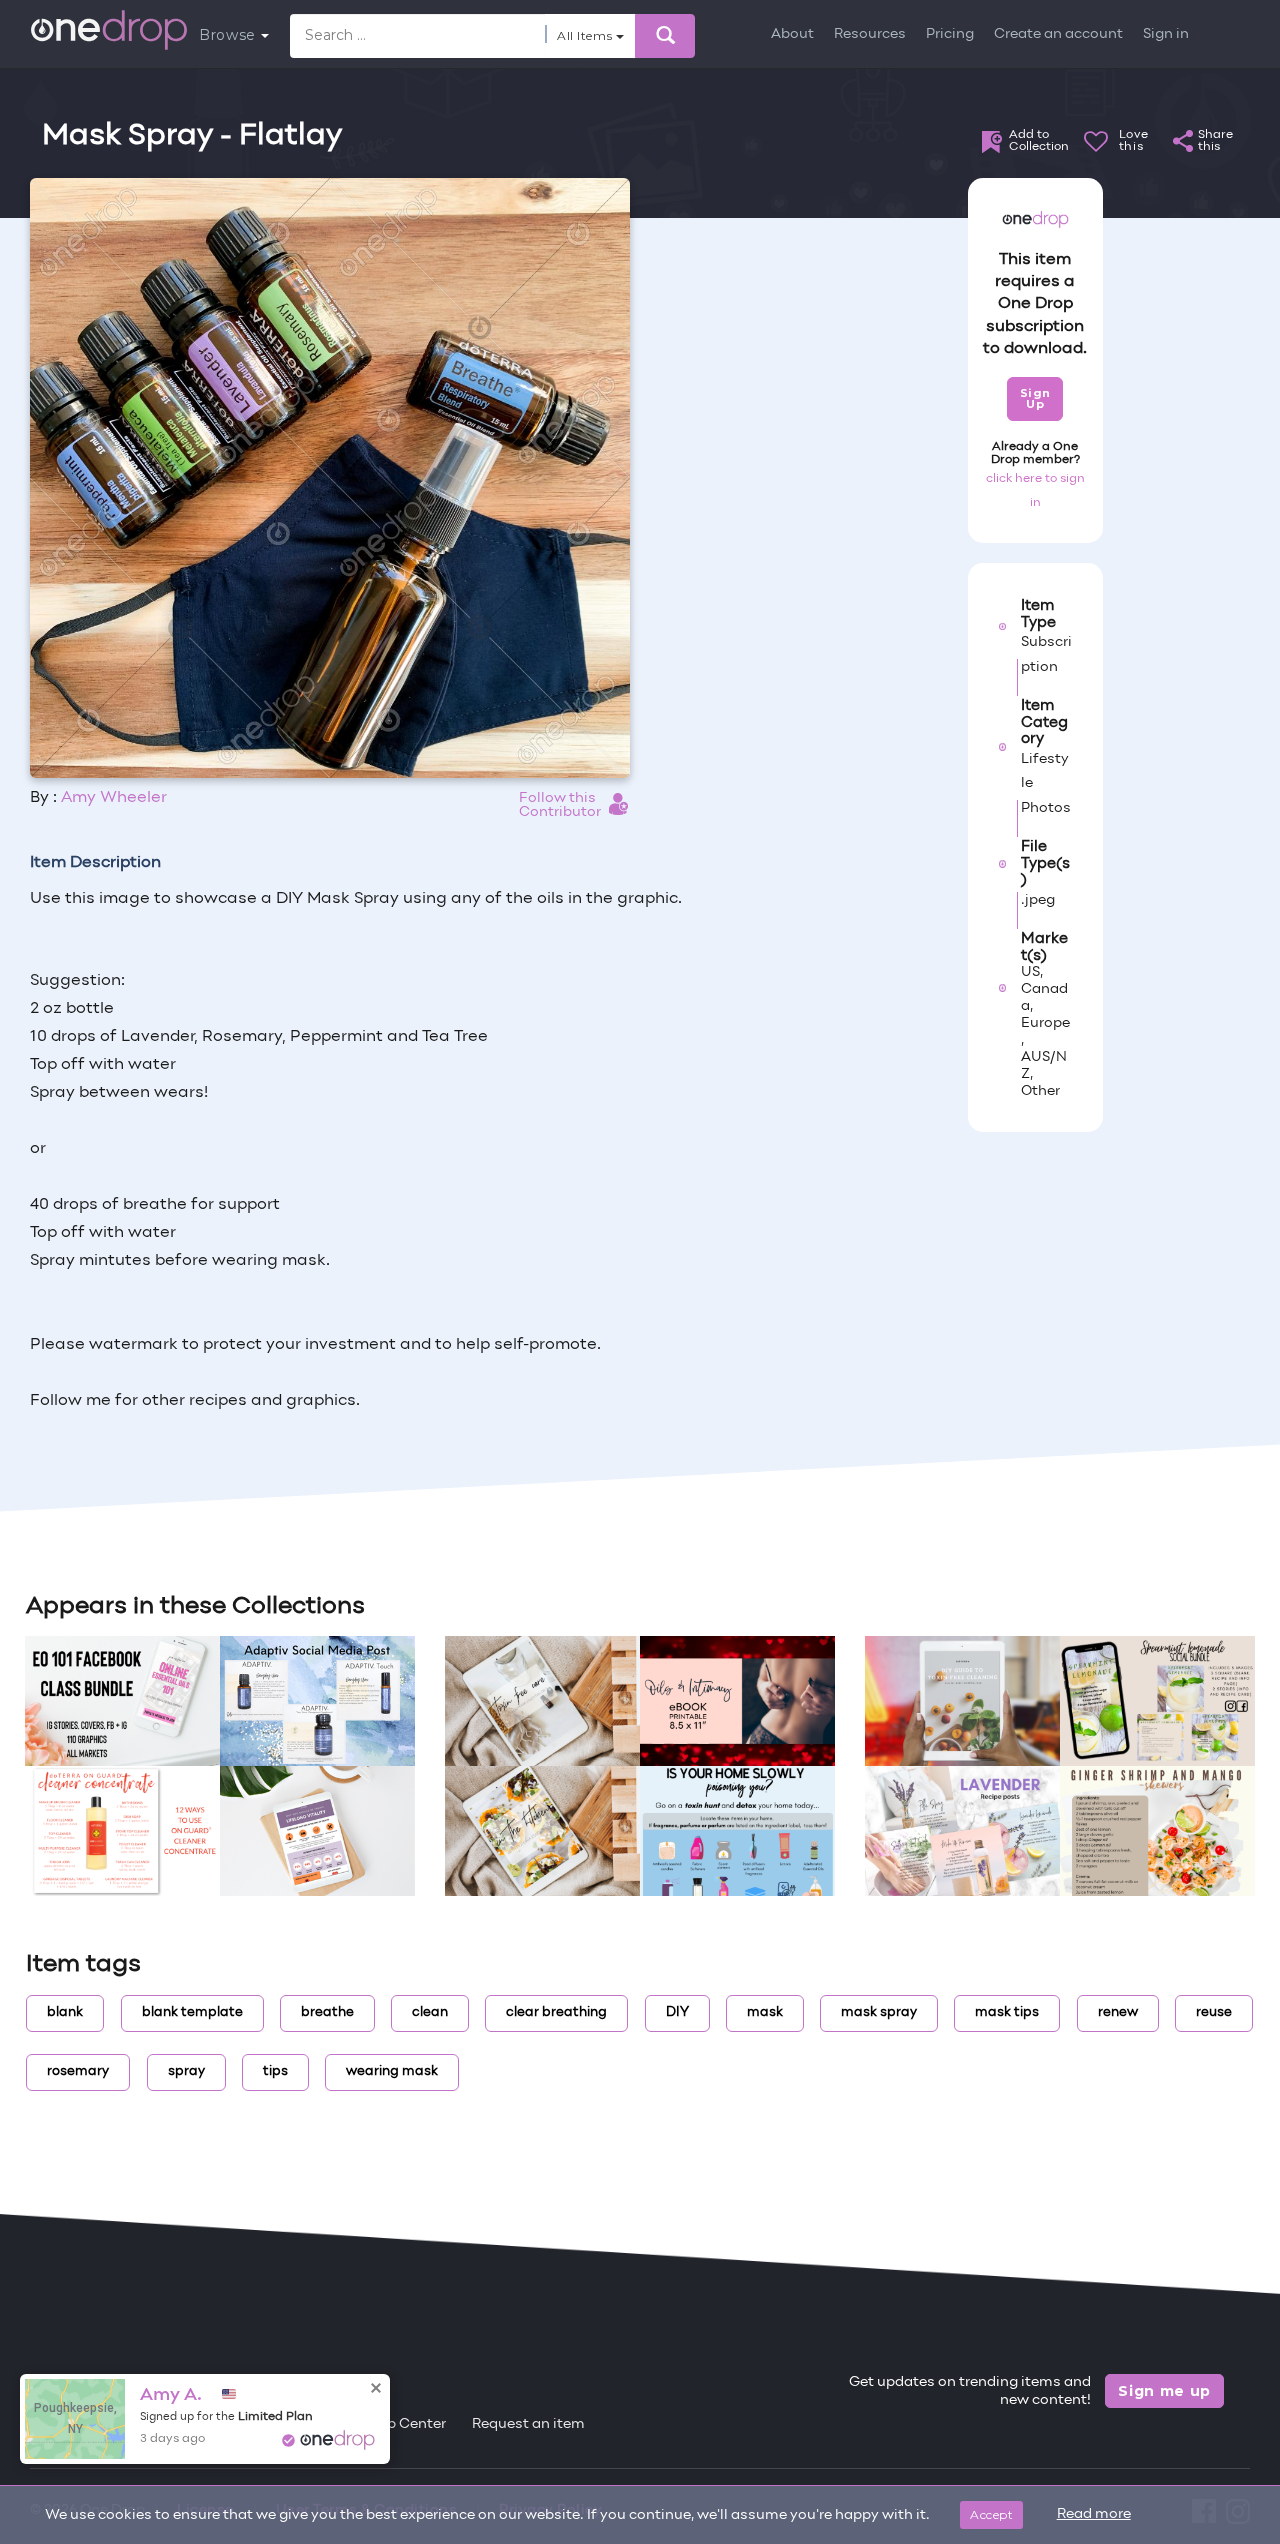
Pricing (950, 34)
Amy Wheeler (114, 798)
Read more (1094, 2514)
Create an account (1058, 34)
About (792, 34)
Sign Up (1035, 398)
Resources (870, 34)
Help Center (405, 2424)
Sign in (1166, 34)
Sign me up (1164, 2391)
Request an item (528, 2424)
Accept (991, 2514)
